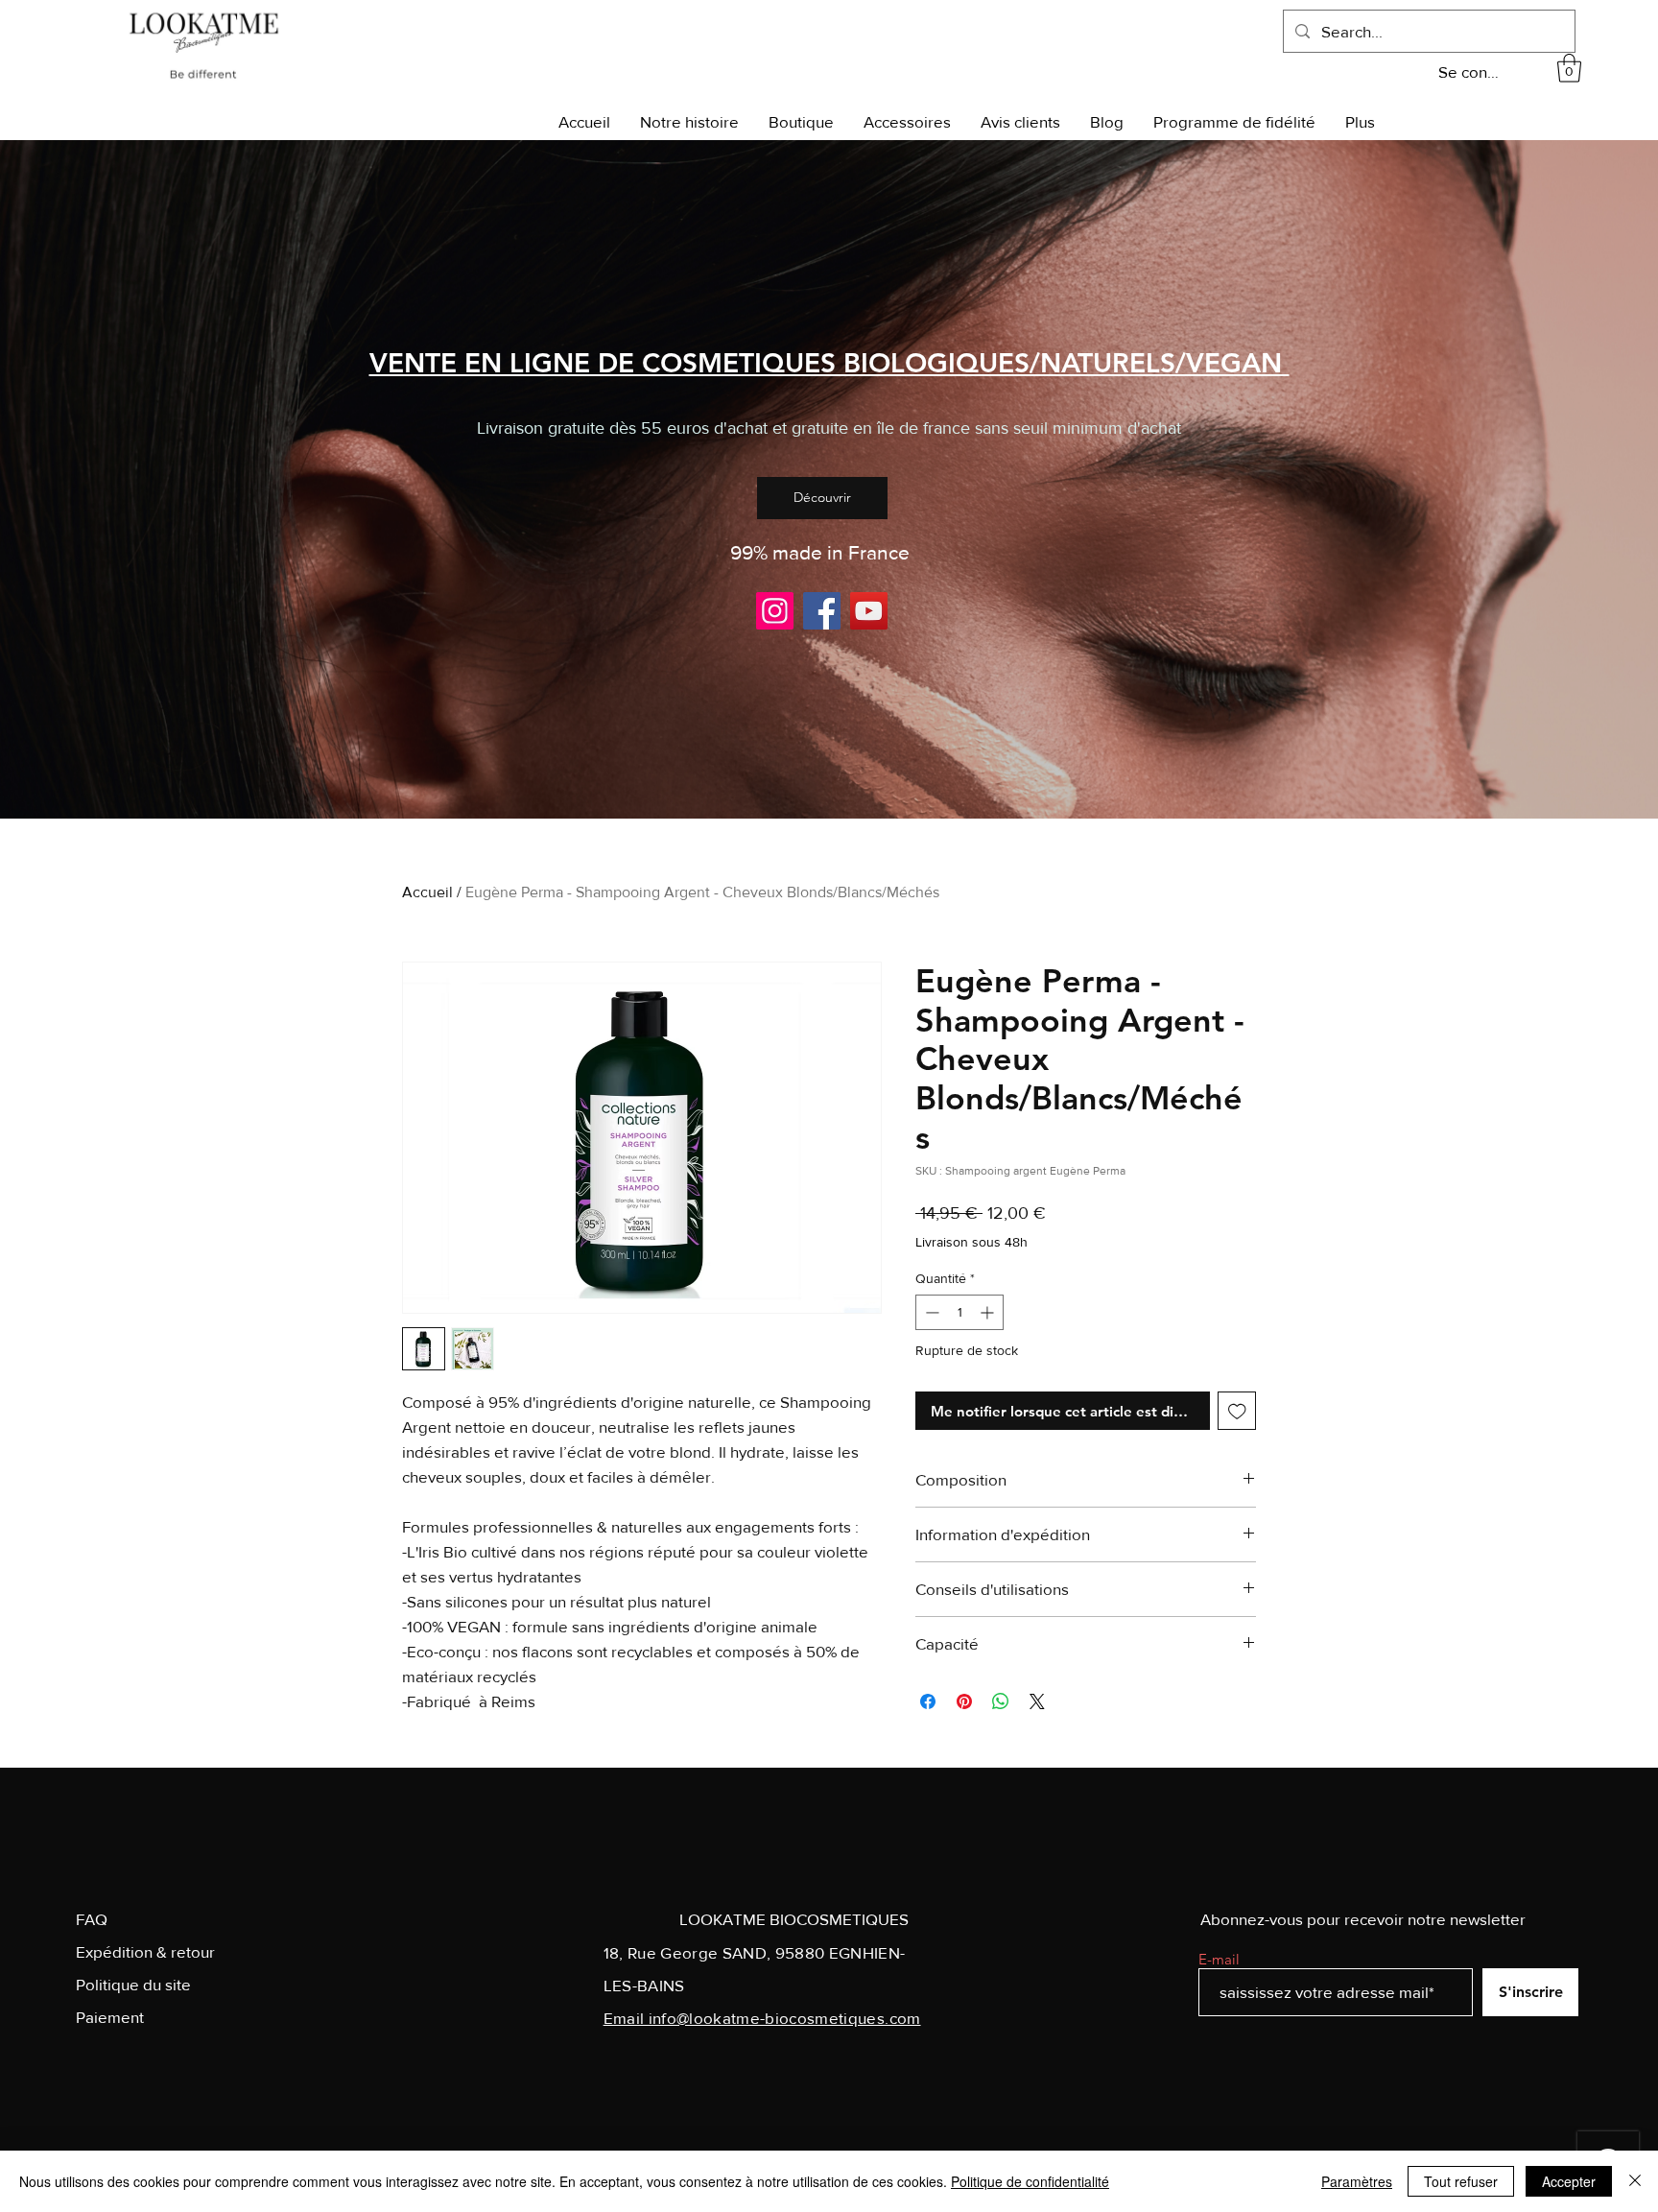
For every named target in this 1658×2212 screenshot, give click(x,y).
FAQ (92, 1919)
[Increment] (989, 1312)
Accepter (1569, 2181)
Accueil (427, 892)
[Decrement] (930, 1312)
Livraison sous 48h (971, 1242)
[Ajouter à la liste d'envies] (1237, 1411)
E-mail (1219, 1959)
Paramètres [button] (1357, 2181)
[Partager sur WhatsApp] (1001, 1701)
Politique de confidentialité (1030, 2181)
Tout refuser (1461, 2181)
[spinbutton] (959, 1312)
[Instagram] (775, 611)
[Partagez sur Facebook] (928, 1701)
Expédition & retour (145, 1951)
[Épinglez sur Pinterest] (964, 1701)
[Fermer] (1635, 2181)
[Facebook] (822, 611)
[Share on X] (1037, 1701)
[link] (1569, 68)
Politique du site (133, 1984)
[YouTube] (869, 611)
